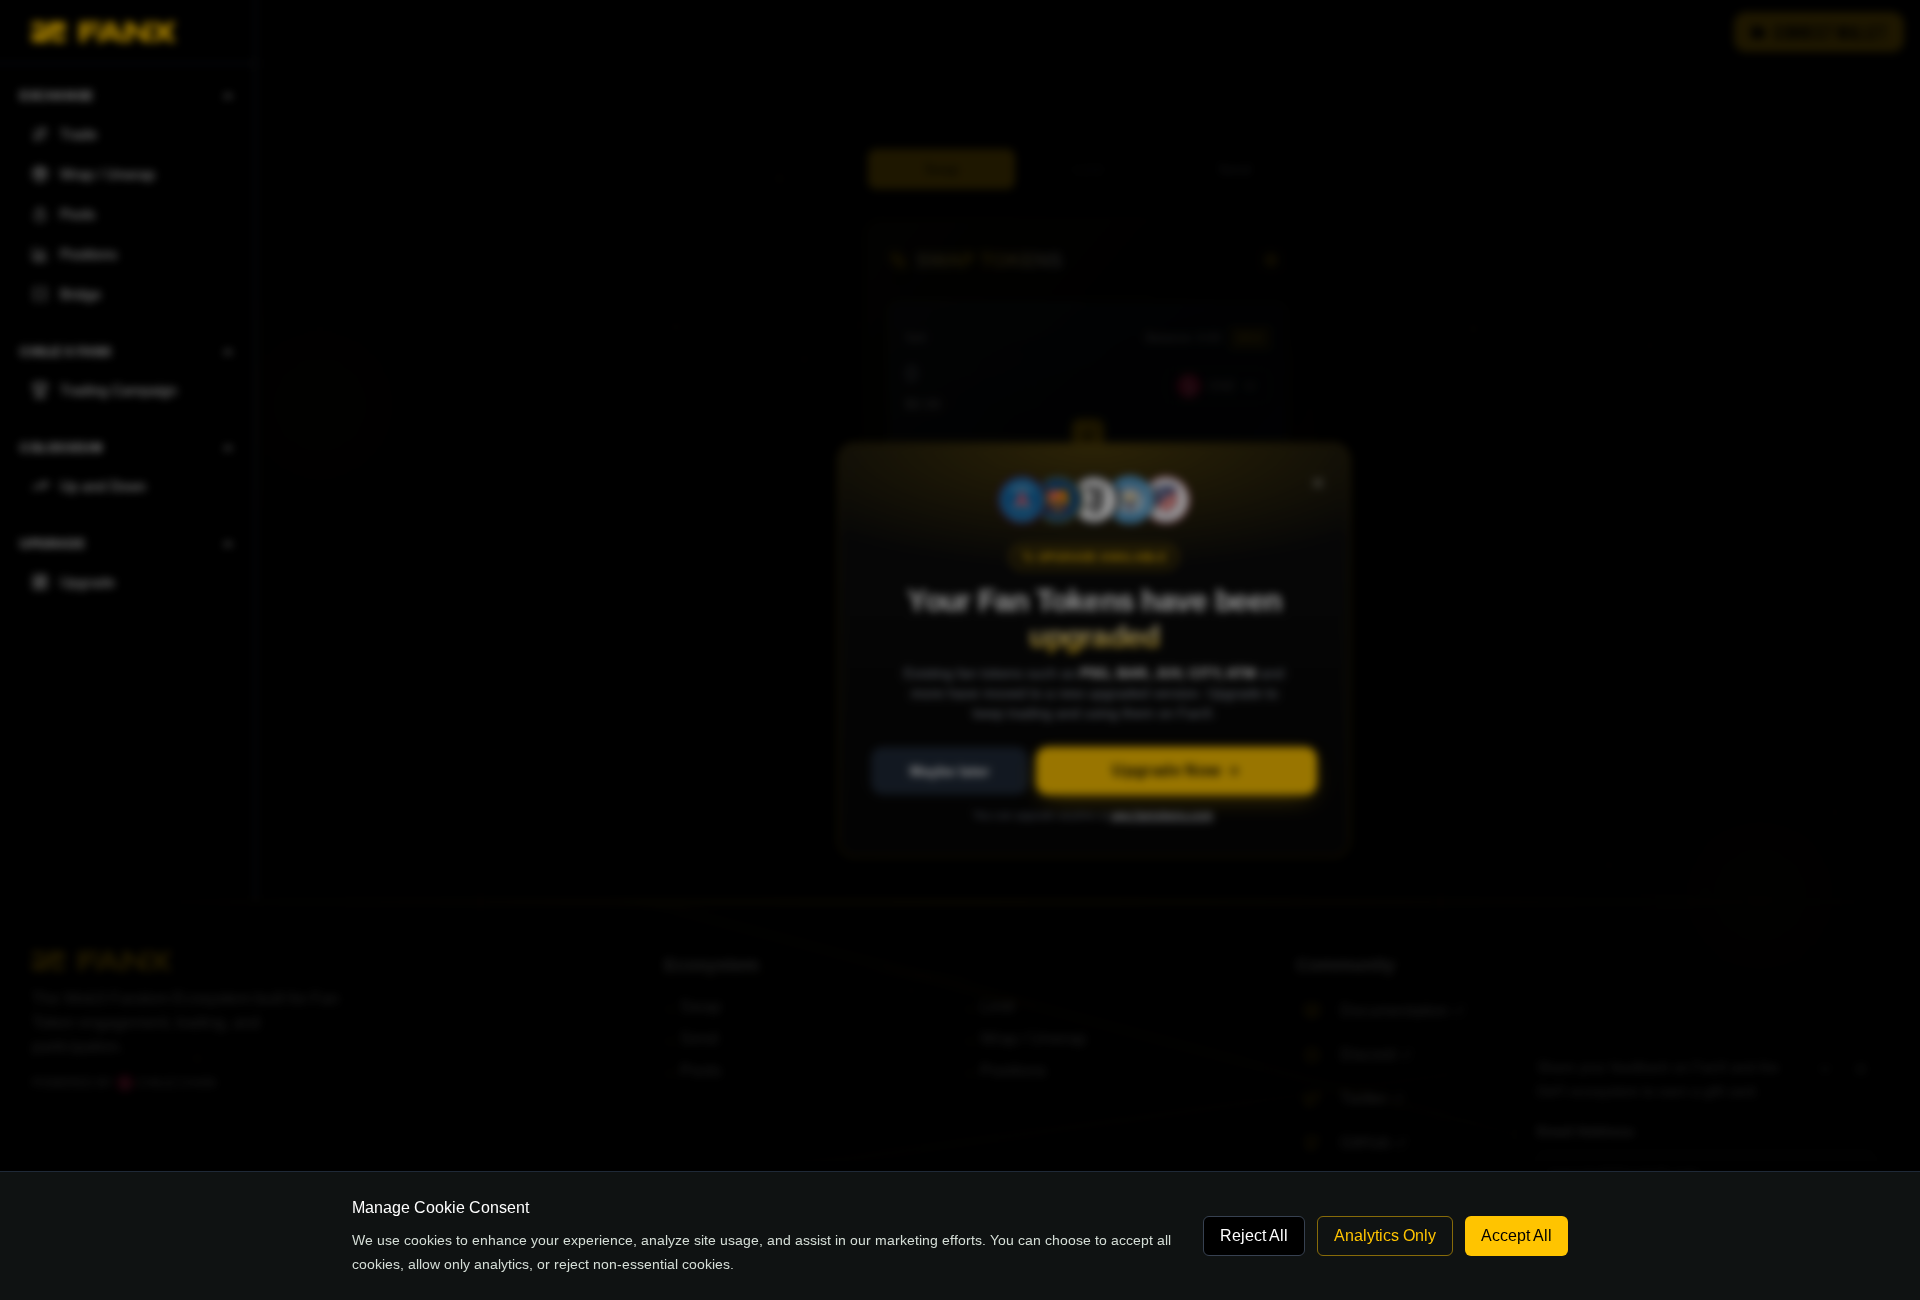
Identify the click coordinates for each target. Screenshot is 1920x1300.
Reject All (1254, 1235)
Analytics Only (1385, 1235)
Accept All (1516, 1235)
